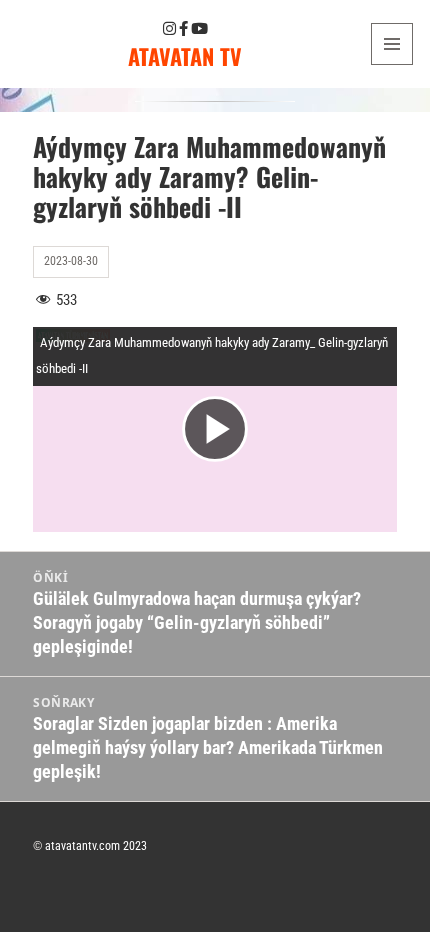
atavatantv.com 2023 (96, 846)
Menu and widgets (392, 64)
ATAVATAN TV (185, 56)
